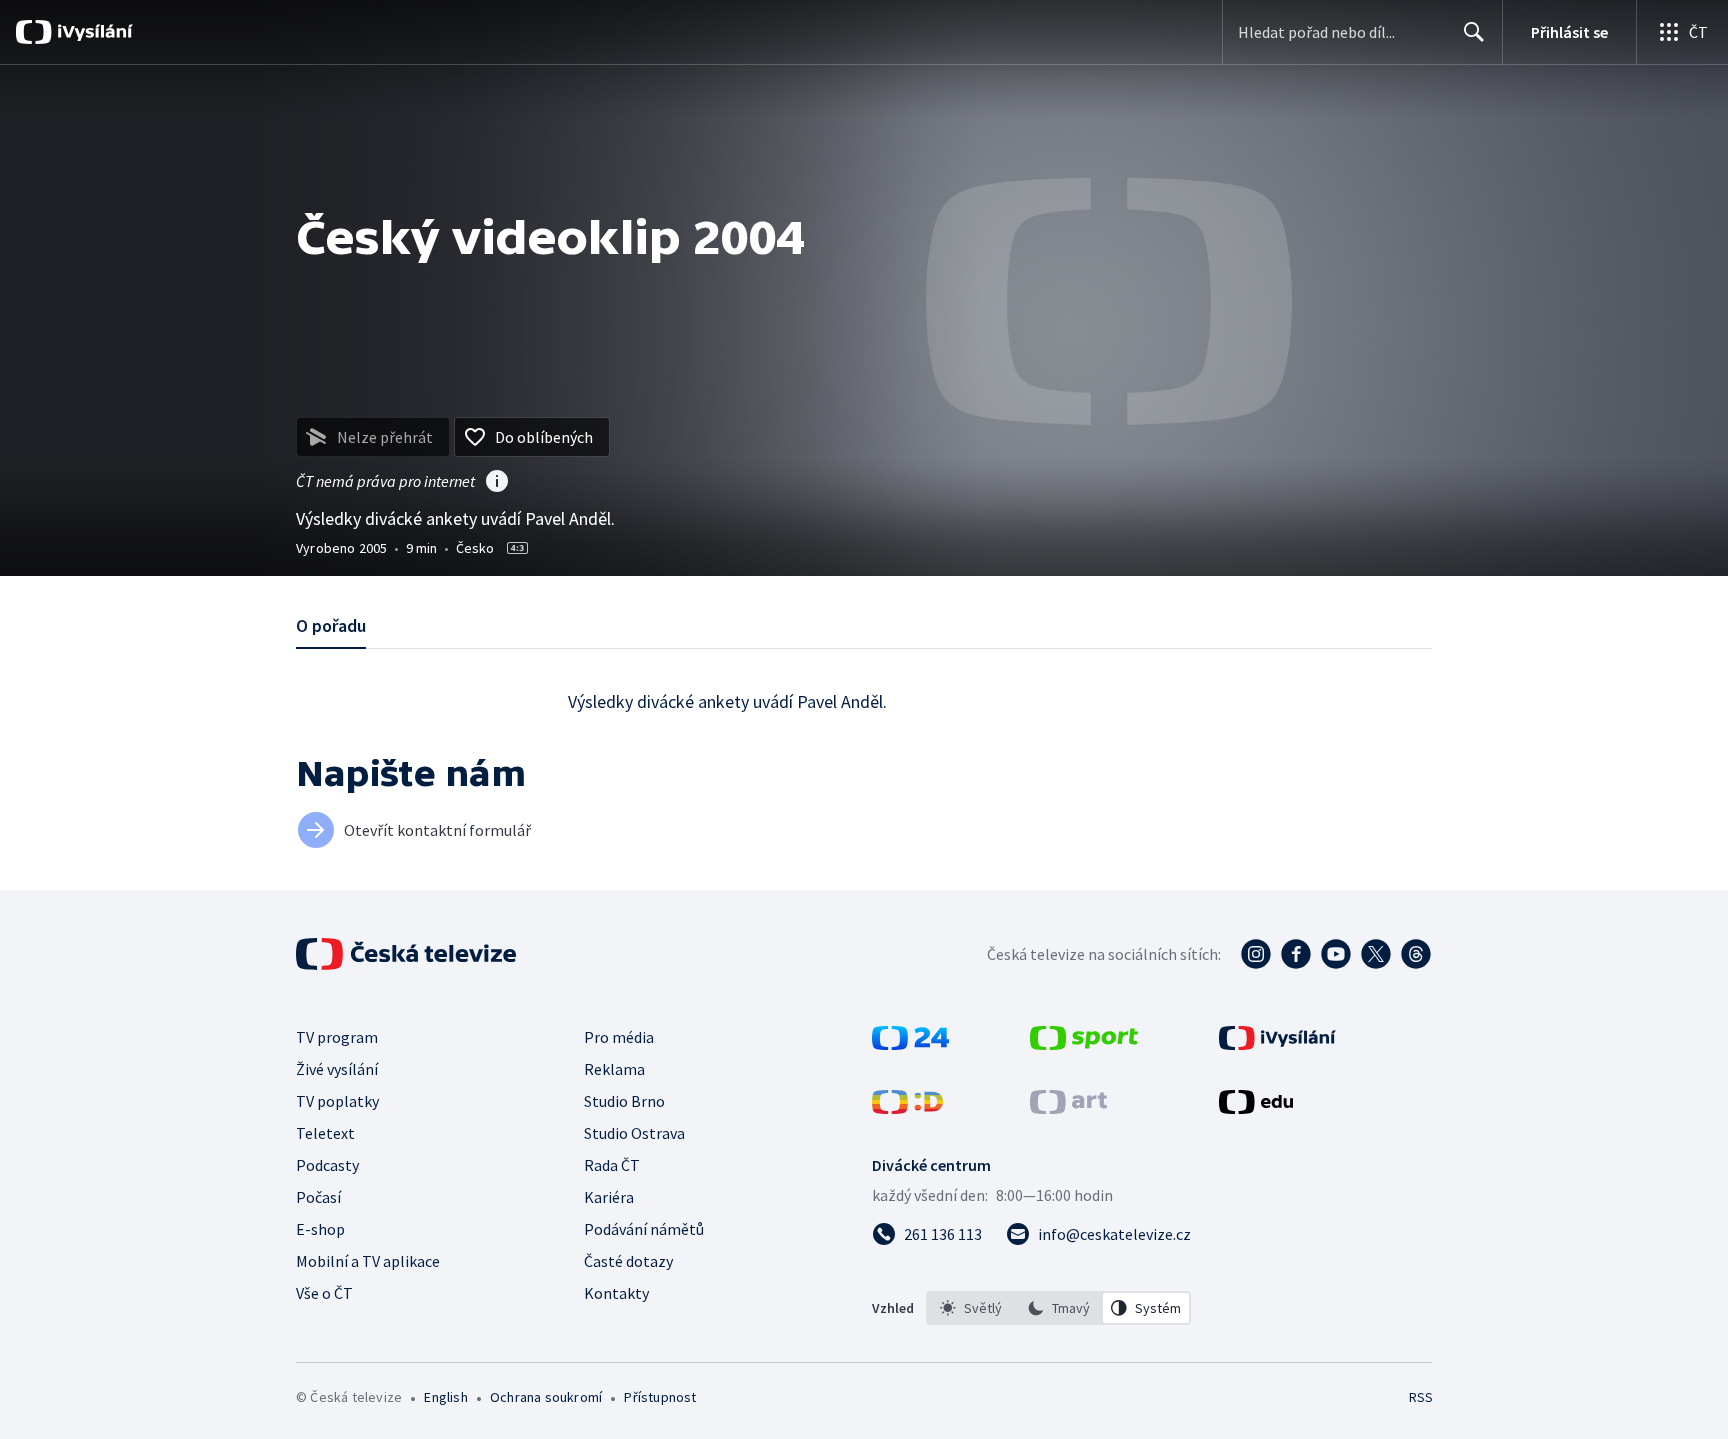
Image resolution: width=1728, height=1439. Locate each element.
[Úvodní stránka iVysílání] (92, 32)
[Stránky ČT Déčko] (907, 1108)
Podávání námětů (644, 1229)
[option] (971, 1308)
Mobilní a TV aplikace (368, 1261)
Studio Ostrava (634, 1133)
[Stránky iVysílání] (1277, 1044)
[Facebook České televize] (1296, 954)
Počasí (318, 1197)
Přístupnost (660, 1397)
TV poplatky (337, 1101)
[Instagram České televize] (1256, 954)
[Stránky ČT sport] (1084, 1044)
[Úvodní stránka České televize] (408, 954)
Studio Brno (624, 1101)
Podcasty (327, 1165)
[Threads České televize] (1416, 954)
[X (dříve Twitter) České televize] (1376, 954)
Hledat (1474, 32)
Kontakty (616, 1293)
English (445, 1397)
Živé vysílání (337, 1069)
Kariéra (609, 1197)
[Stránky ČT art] (1068, 1108)
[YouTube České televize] (1336, 954)
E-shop (320, 1229)
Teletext (325, 1133)
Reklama (614, 1069)
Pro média (619, 1037)
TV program (337, 1037)
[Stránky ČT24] (910, 1044)
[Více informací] (497, 483)
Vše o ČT (324, 1293)
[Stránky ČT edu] (1256, 1108)
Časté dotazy (628, 1261)
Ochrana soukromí (546, 1397)
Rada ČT (612, 1165)
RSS (1421, 1397)
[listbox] (1058, 1308)
